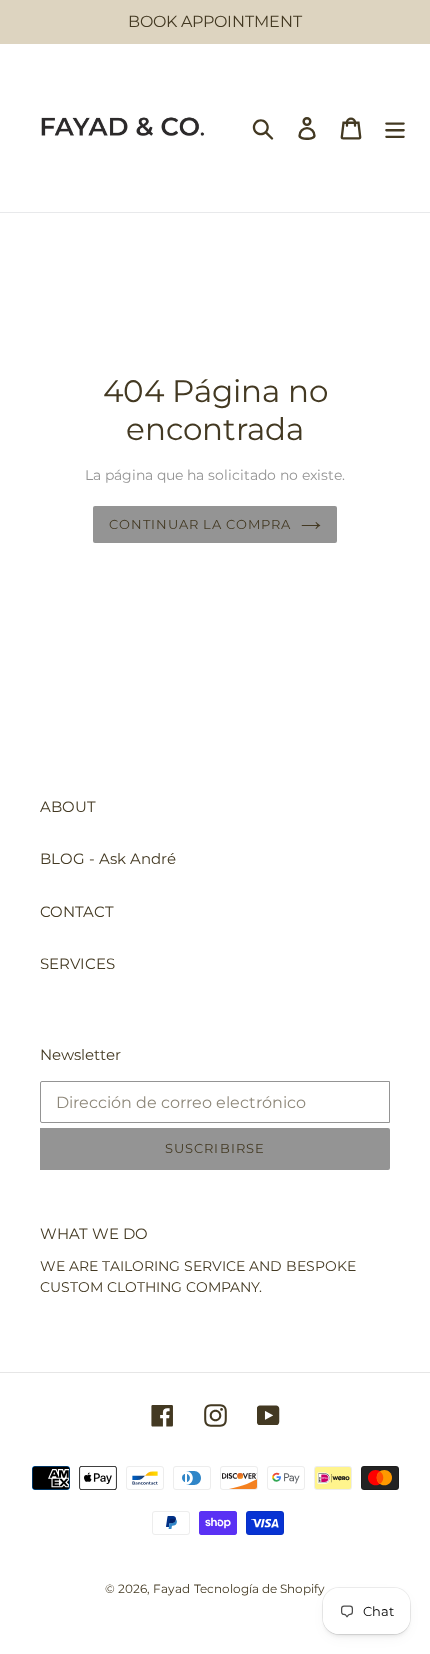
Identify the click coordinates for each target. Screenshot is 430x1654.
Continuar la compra (200, 524)
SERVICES (77, 963)
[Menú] (395, 128)
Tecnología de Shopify (259, 1588)
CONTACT (77, 911)
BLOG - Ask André (108, 858)
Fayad (171, 1588)
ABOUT (68, 806)
